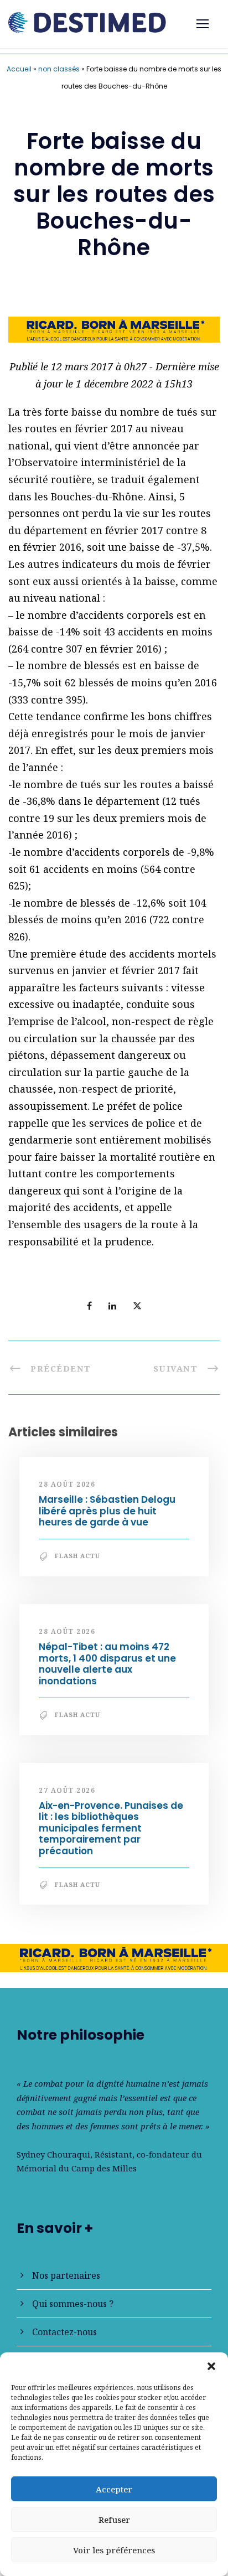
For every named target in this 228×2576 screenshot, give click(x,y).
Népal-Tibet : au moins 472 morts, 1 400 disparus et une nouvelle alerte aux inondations (107, 1664)
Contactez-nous (64, 2332)
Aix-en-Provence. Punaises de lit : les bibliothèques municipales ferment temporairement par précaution (111, 1828)
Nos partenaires (66, 2275)
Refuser (114, 2520)
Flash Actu (77, 1556)
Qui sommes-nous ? (73, 2304)
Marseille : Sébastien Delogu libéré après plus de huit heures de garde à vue (107, 1511)
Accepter (114, 2489)
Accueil (19, 69)
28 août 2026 (67, 1484)
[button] (211, 2366)
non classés (59, 69)
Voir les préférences (114, 2550)
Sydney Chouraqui (53, 2154)
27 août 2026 (67, 1790)
